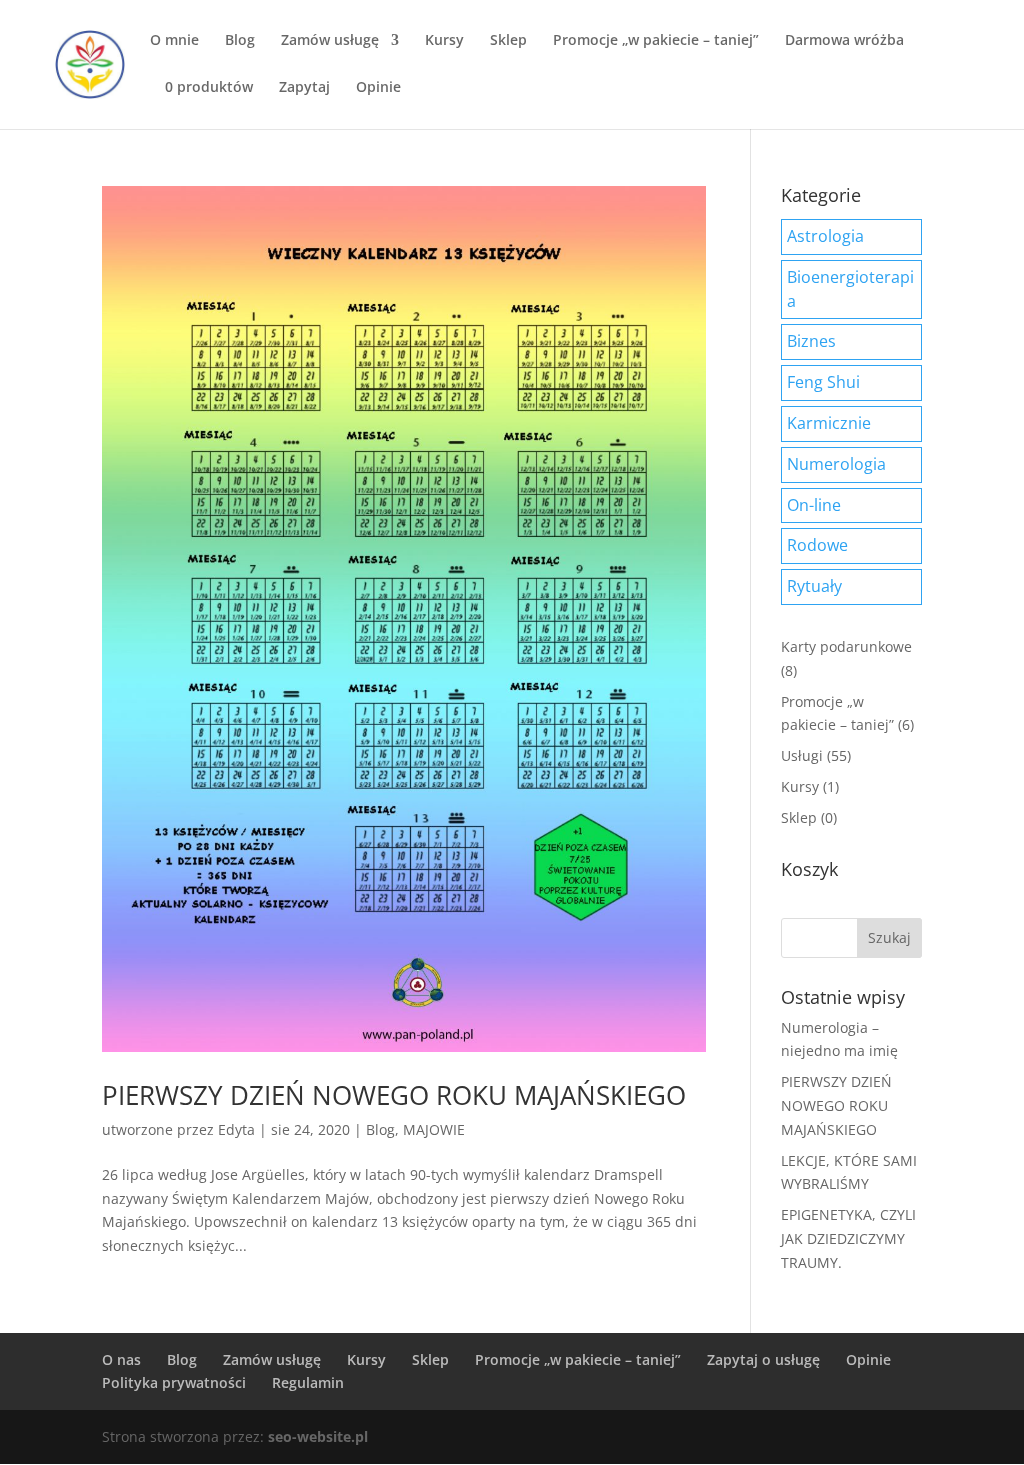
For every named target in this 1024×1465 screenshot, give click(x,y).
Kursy (444, 41)
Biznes (811, 341)
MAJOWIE (434, 1129)
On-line (814, 505)
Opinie (378, 88)
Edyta (236, 1129)
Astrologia (825, 236)
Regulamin (308, 1382)
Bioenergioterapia (850, 289)
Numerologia (836, 464)
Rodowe (817, 545)
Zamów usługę (330, 41)
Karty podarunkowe (846, 646)
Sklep (508, 41)
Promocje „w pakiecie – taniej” (656, 41)
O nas (121, 1359)
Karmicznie (829, 423)
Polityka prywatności (174, 1382)
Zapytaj (304, 88)
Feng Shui (823, 382)
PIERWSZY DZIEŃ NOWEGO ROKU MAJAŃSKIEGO (394, 1095)
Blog (240, 41)
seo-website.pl (318, 1436)
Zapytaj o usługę (763, 1359)
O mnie (174, 41)
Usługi (802, 755)
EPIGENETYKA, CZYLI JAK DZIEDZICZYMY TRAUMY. (848, 1238)
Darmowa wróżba (844, 41)
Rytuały (814, 586)
